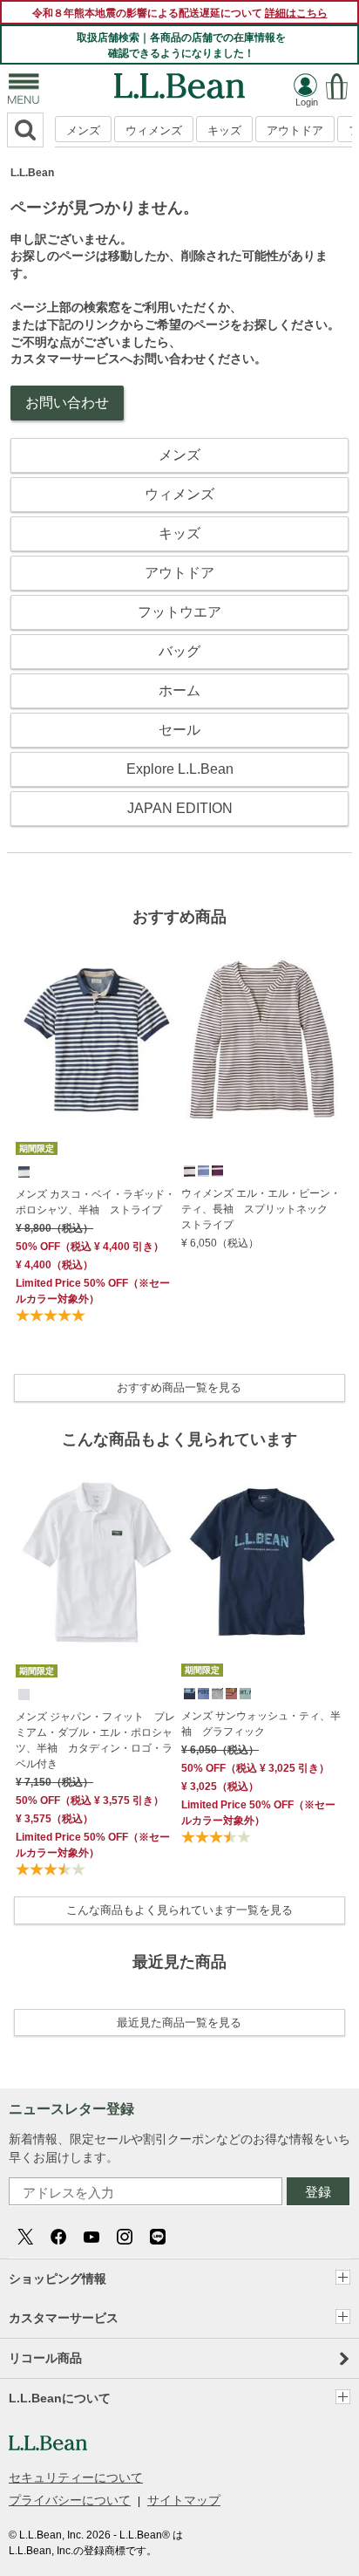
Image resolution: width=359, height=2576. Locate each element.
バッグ (179, 651)
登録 (318, 2192)
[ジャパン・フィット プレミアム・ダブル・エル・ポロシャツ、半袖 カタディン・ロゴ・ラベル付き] (97, 1562)
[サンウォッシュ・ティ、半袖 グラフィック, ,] (188, 1692)
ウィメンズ (154, 130)
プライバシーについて (70, 2500)
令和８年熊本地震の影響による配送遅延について (180, 13)
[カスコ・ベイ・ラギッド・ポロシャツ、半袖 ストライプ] (97, 1040)
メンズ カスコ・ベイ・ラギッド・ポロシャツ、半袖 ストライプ (95, 1202)
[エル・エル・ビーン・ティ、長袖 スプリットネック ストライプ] (262, 1040)
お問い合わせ (67, 403)
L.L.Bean (32, 173)
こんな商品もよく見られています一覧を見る (179, 1910)
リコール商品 (45, 2358)
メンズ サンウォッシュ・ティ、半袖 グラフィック (261, 1724)
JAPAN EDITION (180, 808)
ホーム (179, 690)
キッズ (224, 130)
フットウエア (179, 612)
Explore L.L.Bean (180, 769)
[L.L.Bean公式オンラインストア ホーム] (179, 81)
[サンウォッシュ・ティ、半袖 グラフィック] (262, 1562)
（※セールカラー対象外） (93, 1291)
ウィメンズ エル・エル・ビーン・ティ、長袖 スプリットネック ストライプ (261, 1209)
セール (179, 730)
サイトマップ (184, 2500)
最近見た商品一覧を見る (179, 2023)
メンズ (83, 130)
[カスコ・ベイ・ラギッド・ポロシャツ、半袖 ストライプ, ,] (23, 1171)
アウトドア (295, 130)
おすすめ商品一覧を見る (179, 1387)
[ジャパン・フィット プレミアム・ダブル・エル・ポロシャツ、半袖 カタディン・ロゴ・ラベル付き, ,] (23, 1693)
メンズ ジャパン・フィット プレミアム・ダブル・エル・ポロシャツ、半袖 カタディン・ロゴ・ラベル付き (95, 1740)
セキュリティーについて (76, 2477)
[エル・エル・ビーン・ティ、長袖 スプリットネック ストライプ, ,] (188, 1170)
